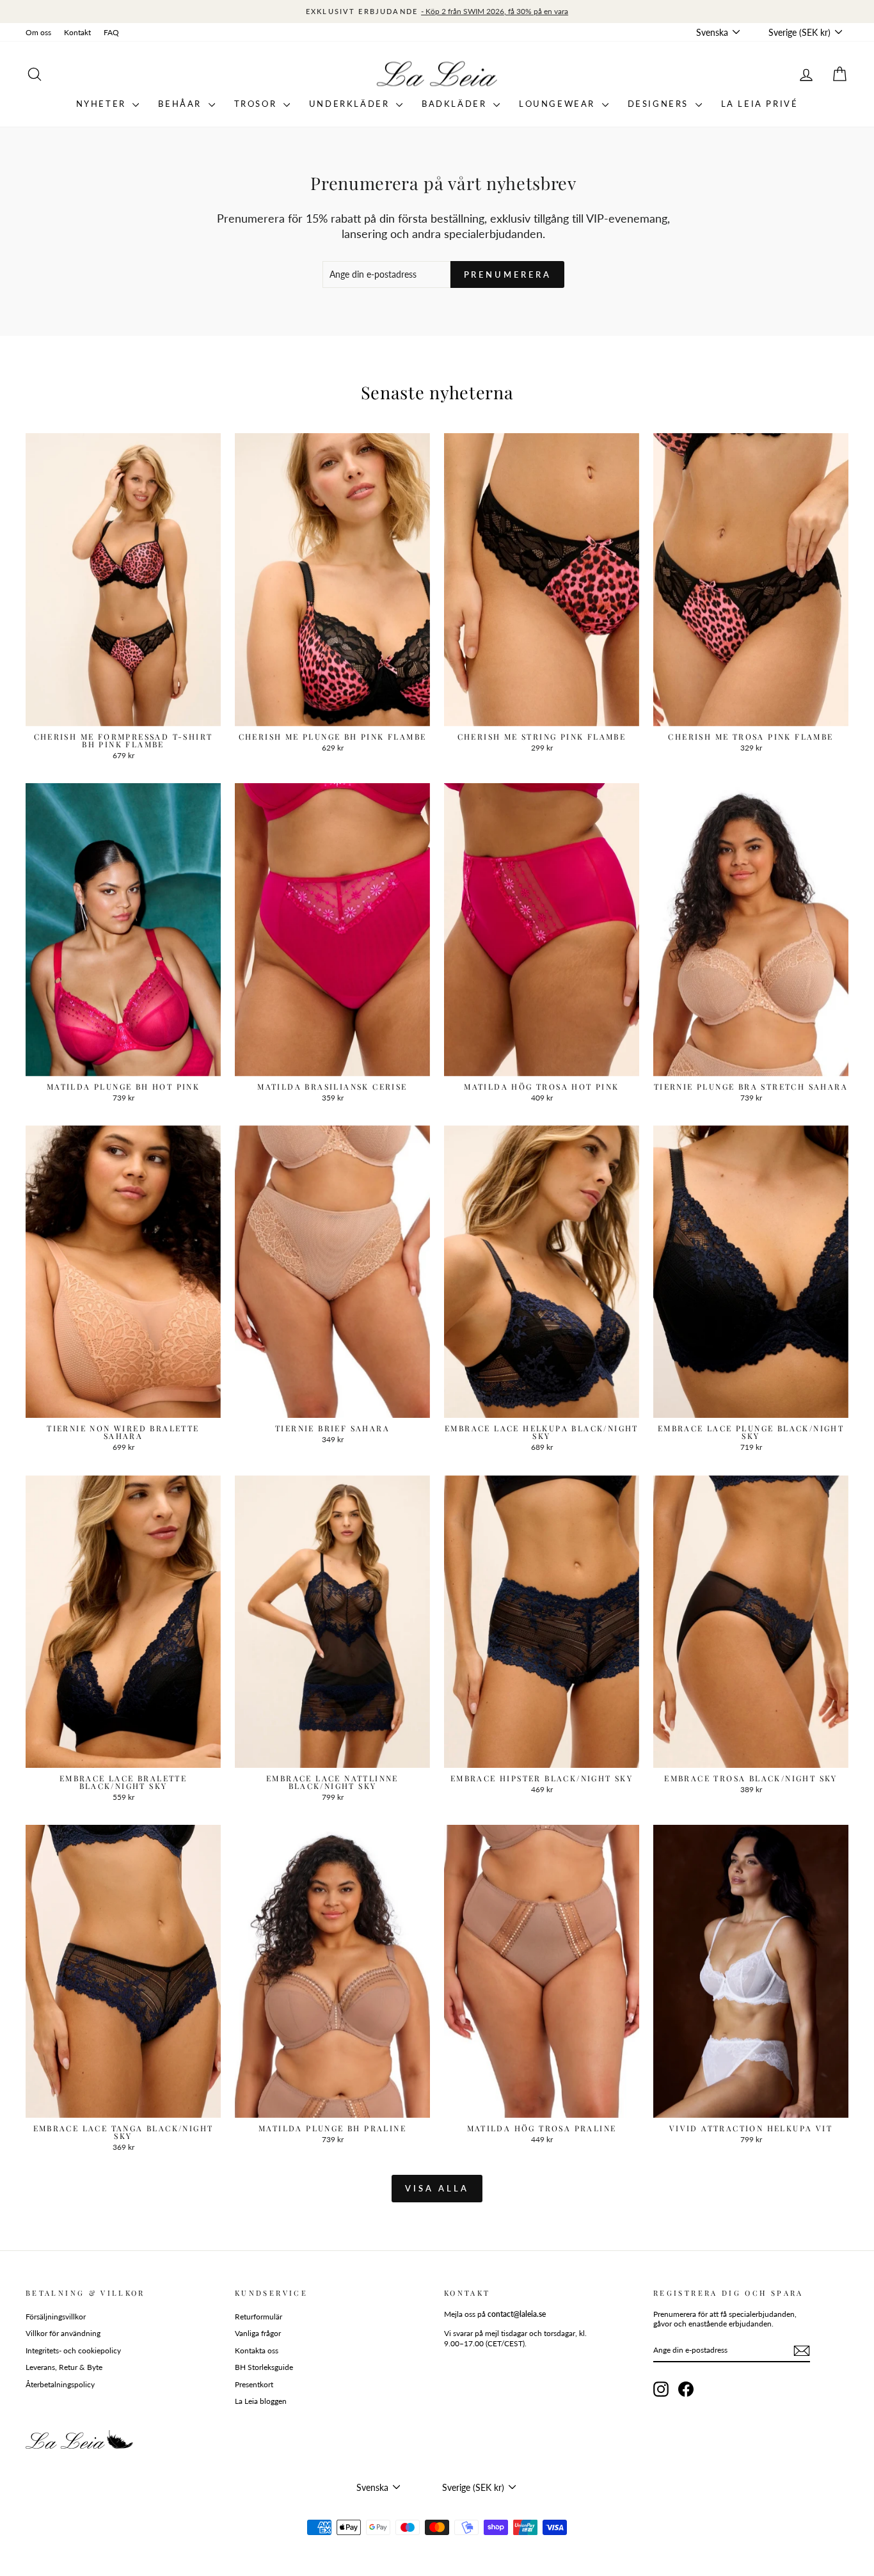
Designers (660, 104)
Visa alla (437, 2188)
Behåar (181, 104)
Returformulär (258, 2317)
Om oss (38, 32)
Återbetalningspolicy (60, 2384)
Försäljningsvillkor (56, 2317)
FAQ (111, 32)
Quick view (123, 712)
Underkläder (351, 104)
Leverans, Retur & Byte (64, 2367)
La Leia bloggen (261, 2401)
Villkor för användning (63, 2333)
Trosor (257, 104)
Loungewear (559, 104)
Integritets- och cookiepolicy (73, 2350)
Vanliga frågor (258, 2333)
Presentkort (254, 2384)
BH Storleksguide (264, 2367)
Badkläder (456, 104)
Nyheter (103, 104)
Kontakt (77, 32)
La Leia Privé (760, 104)
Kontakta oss (257, 2350)
